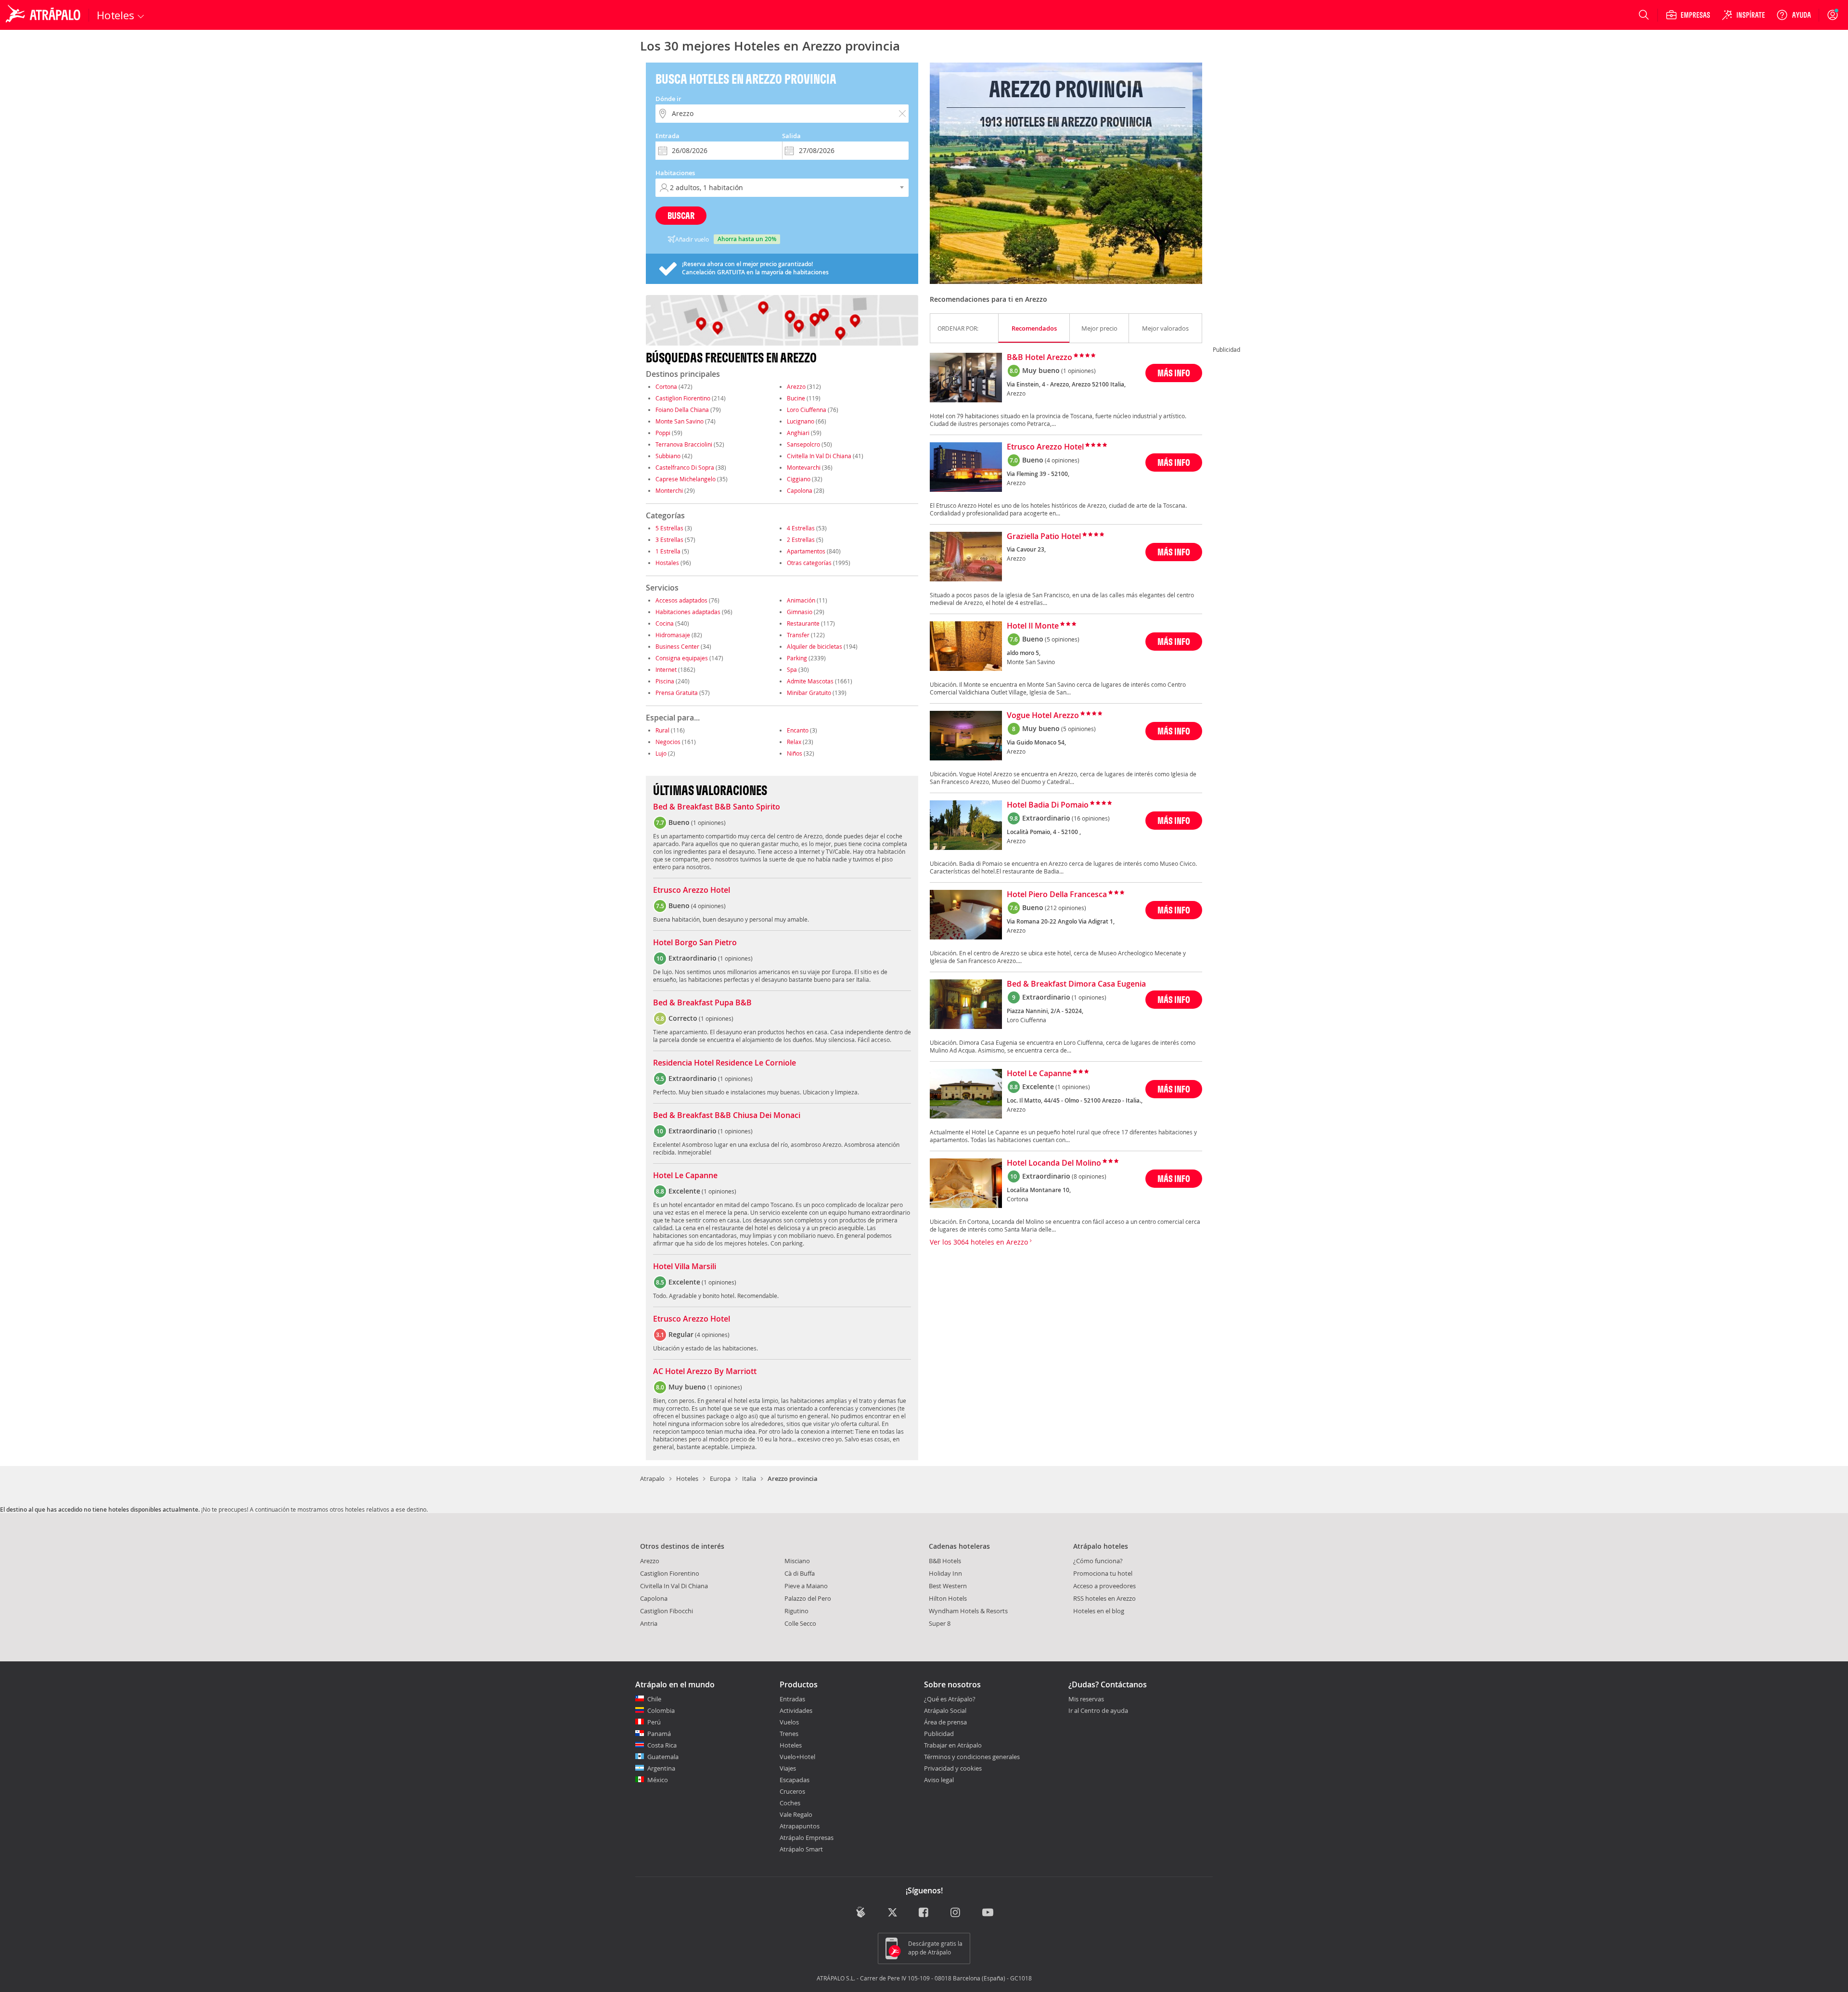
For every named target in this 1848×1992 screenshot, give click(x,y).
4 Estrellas (801, 528)
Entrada (667, 136)
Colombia (661, 1710)
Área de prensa (945, 1722)
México (658, 1780)
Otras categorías (809, 563)
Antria (649, 1623)
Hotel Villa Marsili (685, 1267)
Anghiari (798, 433)
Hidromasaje (673, 635)
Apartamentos (806, 551)
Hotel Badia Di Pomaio (1048, 805)
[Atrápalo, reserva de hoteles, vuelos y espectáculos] (44, 15)
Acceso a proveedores (1104, 1586)
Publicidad (939, 1734)
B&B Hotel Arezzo (1039, 358)
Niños (795, 753)
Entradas (792, 1699)
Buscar (681, 215)
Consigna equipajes (682, 658)
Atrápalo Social (945, 1710)
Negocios (668, 742)
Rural (662, 730)
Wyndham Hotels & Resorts (968, 1611)
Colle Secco (800, 1623)
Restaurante (803, 623)
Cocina (665, 623)
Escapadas (795, 1780)
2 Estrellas (801, 540)
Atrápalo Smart (801, 1849)
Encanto (798, 730)
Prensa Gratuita (677, 693)
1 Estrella (668, 551)
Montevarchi (804, 467)
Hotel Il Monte (1033, 626)
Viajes (788, 1768)
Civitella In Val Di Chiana (819, 456)
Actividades (796, 1710)
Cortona (666, 386)
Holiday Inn (945, 1573)
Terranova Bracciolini (684, 444)
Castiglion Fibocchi (667, 1611)
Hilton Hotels (948, 1598)
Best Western (948, 1586)
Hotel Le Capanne (685, 1176)
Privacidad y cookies (953, 1768)
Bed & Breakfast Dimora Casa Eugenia (1076, 984)
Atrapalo (652, 1478)
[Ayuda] (1794, 15)
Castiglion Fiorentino (683, 398)
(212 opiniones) (1065, 908)
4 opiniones (708, 906)
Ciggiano (799, 479)
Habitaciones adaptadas (688, 612)
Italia (749, 1478)
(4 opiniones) (1062, 460)
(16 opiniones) (1091, 818)
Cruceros (792, 1791)
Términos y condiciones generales (972, 1757)
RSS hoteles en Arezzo (1104, 1598)
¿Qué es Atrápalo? (950, 1699)
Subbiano (668, 456)
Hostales (667, 563)
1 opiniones (708, 823)
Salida (791, 136)
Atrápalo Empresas (807, 1838)
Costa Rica (662, 1745)
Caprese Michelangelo (686, 479)
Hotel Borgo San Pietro (695, 943)
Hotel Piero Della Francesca (1057, 895)
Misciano (797, 1561)
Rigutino (796, 1611)
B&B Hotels (945, 1561)
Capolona (800, 490)
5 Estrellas (669, 528)
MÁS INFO (1174, 373)
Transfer (798, 635)
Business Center (677, 646)
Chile (654, 1699)
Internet (666, 669)
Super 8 (940, 1623)
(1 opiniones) (1078, 371)
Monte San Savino (680, 421)
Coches (790, 1803)
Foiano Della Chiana (682, 410)
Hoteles (687, 1478)
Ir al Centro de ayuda (1098, 1711)
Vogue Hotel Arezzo (1043, 716)
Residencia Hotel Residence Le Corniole (725, 1063)
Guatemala (663, 1757)
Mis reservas (1086, 1699)
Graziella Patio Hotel (1044, 537)
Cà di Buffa (800, 1573)
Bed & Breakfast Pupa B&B (702, 1003)
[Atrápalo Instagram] (956, 1913)
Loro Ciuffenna (807, 410)
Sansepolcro (803, 444)
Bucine (796, 398)
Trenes (789, 1734)
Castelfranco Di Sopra (685, 467)
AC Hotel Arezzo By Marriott (705, 1372)
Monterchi (669, 490)
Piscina (665, 681)
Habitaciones (675, 173)
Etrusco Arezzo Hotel (692, 890)
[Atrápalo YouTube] (988, 1913)
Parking (797, 658)
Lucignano (801, 421)
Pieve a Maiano (806, 1586)
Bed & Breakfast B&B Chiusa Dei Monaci (727, 1116)
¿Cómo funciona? (1098, 1561)
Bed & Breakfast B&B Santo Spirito (717, 807)
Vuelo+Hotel (797, 1757)
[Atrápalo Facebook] (924, 1913)
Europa (720, 1478)
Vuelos (789, 1722)
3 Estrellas (669, 540)
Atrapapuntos (800, 1826)
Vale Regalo (796, 1814)
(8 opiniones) (1089, 1176)
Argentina (661, 1768)
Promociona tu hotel (1103, 1573)
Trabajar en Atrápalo (953, 1745)
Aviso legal (939, 1780)
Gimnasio (800, 612)
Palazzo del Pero (808, 1598)
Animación (801, 600)
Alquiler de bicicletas (815, 646)
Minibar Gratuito (809, 693)
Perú (654, 1722)
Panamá (659, 1734)
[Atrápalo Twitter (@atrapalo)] (892, 1913)
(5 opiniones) (1062, 639)
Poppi (663, 433)
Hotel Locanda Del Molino (1054, 1163)
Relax (794, 742)
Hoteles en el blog (1099, 1611)
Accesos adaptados (681, 600)
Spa (792, 669)
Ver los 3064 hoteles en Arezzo (980, 1242)
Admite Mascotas (810, 681)
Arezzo (796, 386)
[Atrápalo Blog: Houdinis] (861, 1912)
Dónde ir (668, 99)
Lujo (661, 753)
